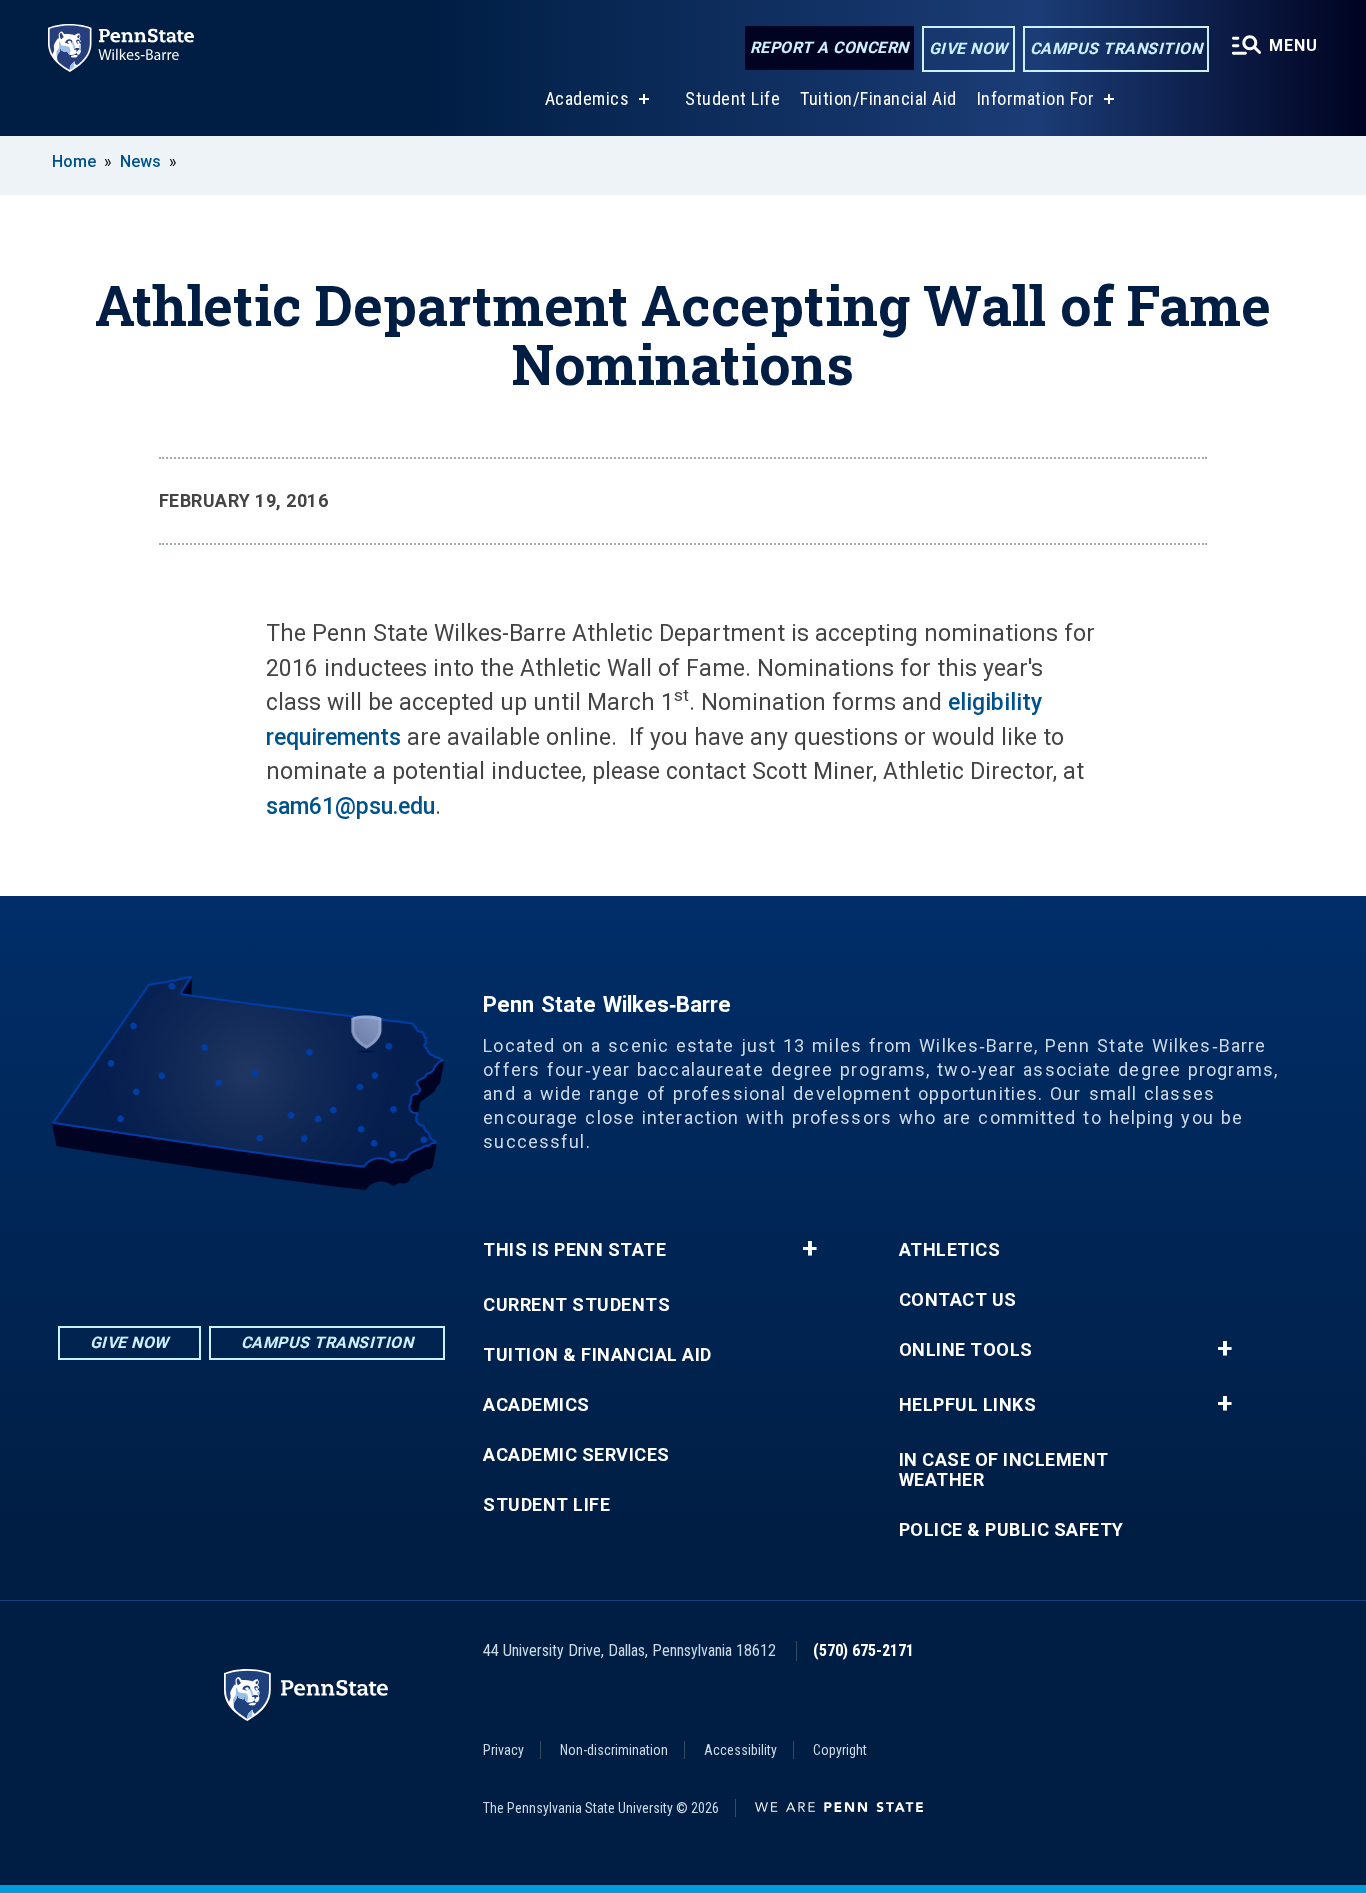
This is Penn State (574, 1250)
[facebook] (252, 1245)
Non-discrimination (614, 1750)
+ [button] (809, 1249)
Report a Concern (829, 47)
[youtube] (304, 1245)
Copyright (840, 1750)
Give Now (968, 48)
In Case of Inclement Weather (1004, 1470)
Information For (1036, 98)
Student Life (732, 98)
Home (74, 161)
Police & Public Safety (1011, 1530)
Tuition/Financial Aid (878, 98)
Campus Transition (1116, 48)
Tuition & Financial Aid (597, 1355)
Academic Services (576, 1455)
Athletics (950, 1250)
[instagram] (200, 1245)
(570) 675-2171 (863, 1650)
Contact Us (958, 1300)
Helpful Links (968, 1405)
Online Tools (966, 1350)
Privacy (503, 1750)
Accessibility (740, 1750)
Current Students (576, 1305)
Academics (587, 98)
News (140, 161)
